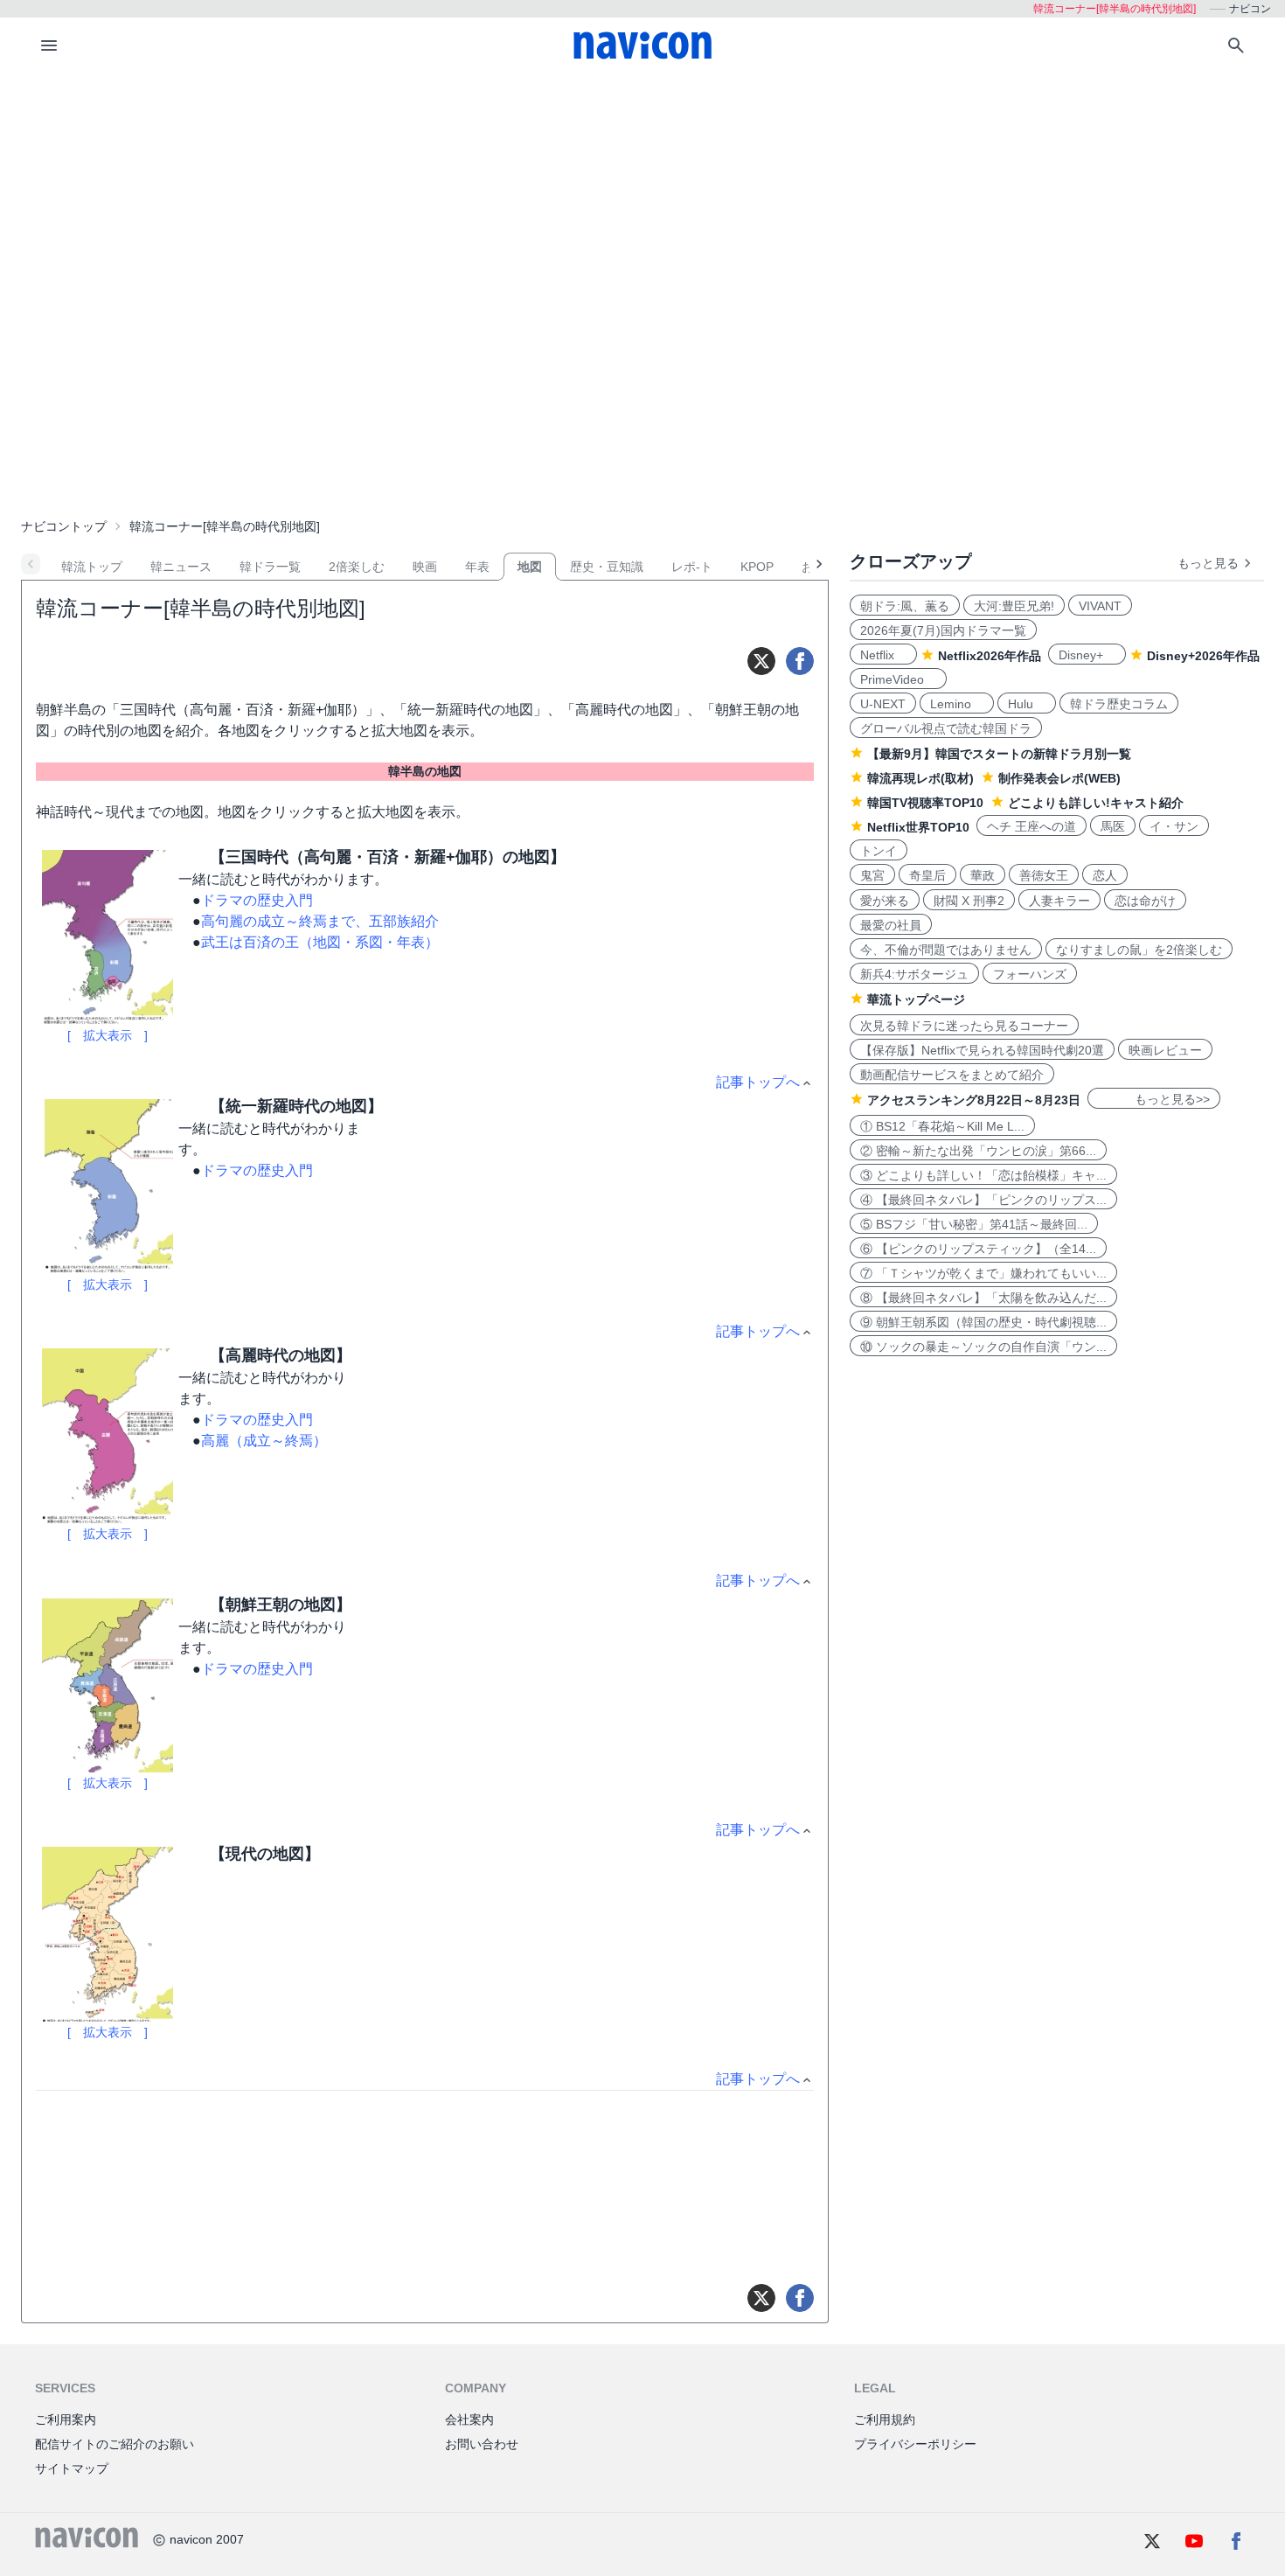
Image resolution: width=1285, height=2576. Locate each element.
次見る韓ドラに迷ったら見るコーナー (964, 1026)
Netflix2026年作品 (990, 656)
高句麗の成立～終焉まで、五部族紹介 (320, 921)
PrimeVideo (898, 679)
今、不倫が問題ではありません (946, 950)
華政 (983, 875)
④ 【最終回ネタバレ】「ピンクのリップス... (983, 1200)
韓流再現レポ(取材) (920, 778)
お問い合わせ (482, 2444)
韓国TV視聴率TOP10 (925, 803)
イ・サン (1174, 826)
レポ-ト (692, 567)
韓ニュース (181, 567)
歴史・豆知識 (607, 567)
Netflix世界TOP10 (918, 827)
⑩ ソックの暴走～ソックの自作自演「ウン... (983, 1347)
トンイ (879, 851)
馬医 (1113, 826)
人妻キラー (1059, 901)
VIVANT (1100, 606)
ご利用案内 (66, 2419)
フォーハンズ (1030, 974)
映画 (425, 567)
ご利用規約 (885, 2419)
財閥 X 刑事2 (969, 901)
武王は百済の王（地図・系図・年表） (320, 942)
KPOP (757, 567)
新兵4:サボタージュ (914, 974)
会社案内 (469, 2419)
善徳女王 (1044, 875)
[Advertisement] (642, 205)
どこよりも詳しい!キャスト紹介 (1096, 803)
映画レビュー (1165, 1050)
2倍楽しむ (357, 567)
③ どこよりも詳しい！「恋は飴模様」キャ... (983, 1175)
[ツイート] (761, 661)
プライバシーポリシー (915, 2444)
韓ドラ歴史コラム (1119, 704)
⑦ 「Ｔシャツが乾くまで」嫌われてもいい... (983, 1273)
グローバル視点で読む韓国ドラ (946, 728)
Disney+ (1087, 655)
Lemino (957, 704)
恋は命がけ (1145, 901)
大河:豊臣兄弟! (1014, 606)
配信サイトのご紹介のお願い (115, 2444)
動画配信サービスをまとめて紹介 (952, 1075)
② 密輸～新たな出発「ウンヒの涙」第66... (978, 1151)
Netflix (883, 655)
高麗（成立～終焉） (264, 1441)
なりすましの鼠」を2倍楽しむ (1139, 950)
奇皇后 (927, 875)
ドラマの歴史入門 (257, 900)
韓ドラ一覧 (270, 567)
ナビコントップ (64, 526)
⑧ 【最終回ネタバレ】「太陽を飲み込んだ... (983, 1298)
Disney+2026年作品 (1203, 656)
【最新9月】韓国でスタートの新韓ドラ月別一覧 (999, 754)
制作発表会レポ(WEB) (1059, 778)
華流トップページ (916, 999)
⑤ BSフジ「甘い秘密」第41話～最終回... (974, 1224)
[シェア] (800, 661)
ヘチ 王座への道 (1031, 826)
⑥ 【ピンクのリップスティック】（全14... (978, 1249)
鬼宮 (872, 875)
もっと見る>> (1154, 1099)
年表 (477, 567)
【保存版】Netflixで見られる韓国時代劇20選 (982, 1050)
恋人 (1105, 875)
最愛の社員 (891, 925)
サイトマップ (72, 2468)
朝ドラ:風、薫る (905, 606)
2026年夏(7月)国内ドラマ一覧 (943, 630)
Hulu (1027, 704)
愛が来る (885, 901)
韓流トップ (92, 567)
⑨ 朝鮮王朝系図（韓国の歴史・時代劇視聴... (983, 1322)
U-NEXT (883, 704)
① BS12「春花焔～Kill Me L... (942, 1126)
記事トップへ (758, 1082)
